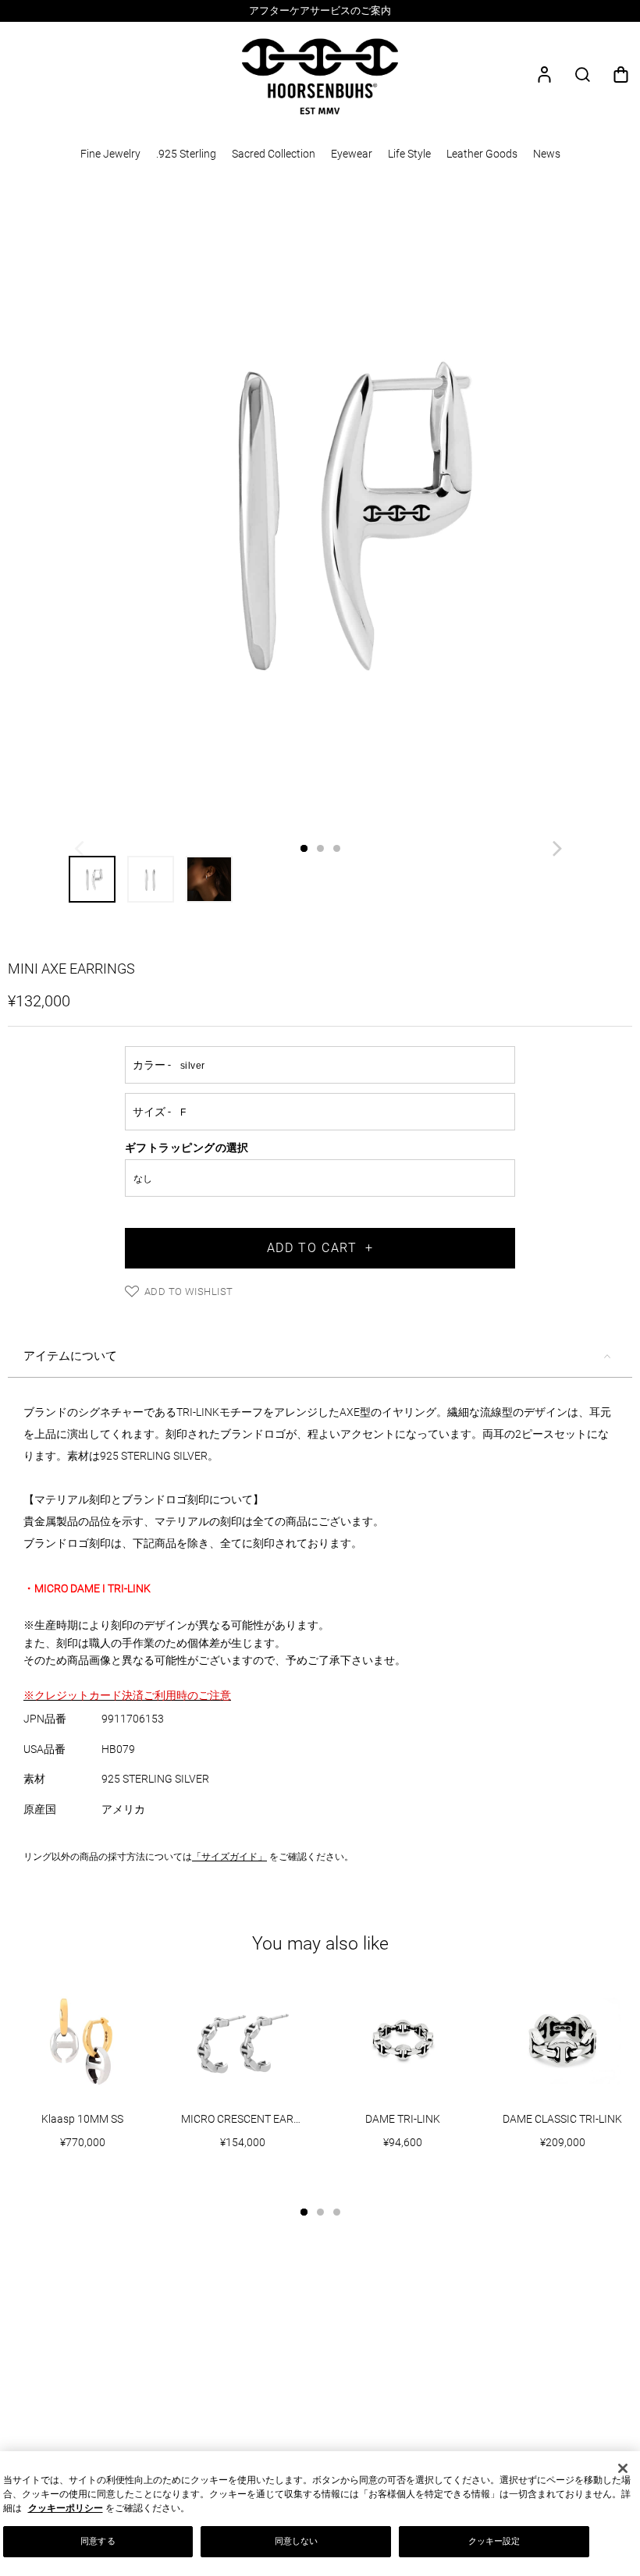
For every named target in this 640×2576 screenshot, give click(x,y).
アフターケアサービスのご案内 (320, 11)
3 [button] (337, 848)
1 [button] (304, 848)
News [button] (547, 154)
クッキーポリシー (66, 2508)
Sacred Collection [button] (274, 154)
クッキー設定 (494, 2541)
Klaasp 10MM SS (82, 2119)
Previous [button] (81, 853)
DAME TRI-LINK (403, 2119)
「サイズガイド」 (229, 1857)
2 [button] (320, 848)
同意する (98, 2541)
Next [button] (559, 853)
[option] (320, 11)
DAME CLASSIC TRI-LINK (562, 2119)
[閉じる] (623, 2468)
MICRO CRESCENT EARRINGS (251, 2119)
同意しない (297, 2541)
